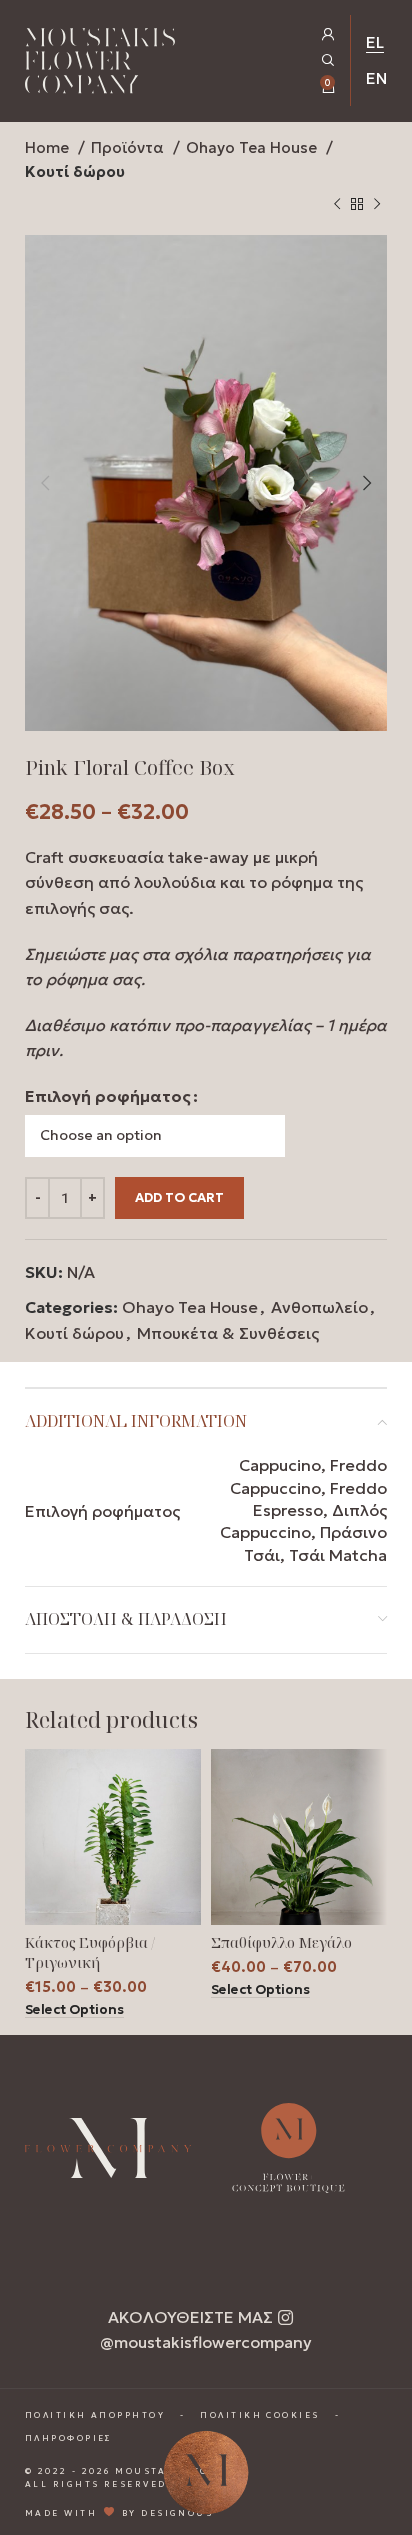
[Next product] (377, 205)
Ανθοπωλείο (319, 1307)
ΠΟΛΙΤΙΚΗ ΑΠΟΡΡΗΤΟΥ (95, 2415)
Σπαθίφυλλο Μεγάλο (281, 1942)
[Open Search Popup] (328, 60)
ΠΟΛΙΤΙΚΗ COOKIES (259, 2415)
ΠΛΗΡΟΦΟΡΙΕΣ (69, 2438)
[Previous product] (337, 205)
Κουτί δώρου (75, 171)
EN (376, 78)
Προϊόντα (129, 147)
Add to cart (179, 1197)
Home (49, 147)
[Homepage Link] (100, 64)
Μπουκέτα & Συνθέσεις (228, 1333)
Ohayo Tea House (253, 147)
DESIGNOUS (177, 2513)
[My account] (328, 34)
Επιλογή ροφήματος (108, 1096)
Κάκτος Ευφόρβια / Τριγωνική (90, 1952)
